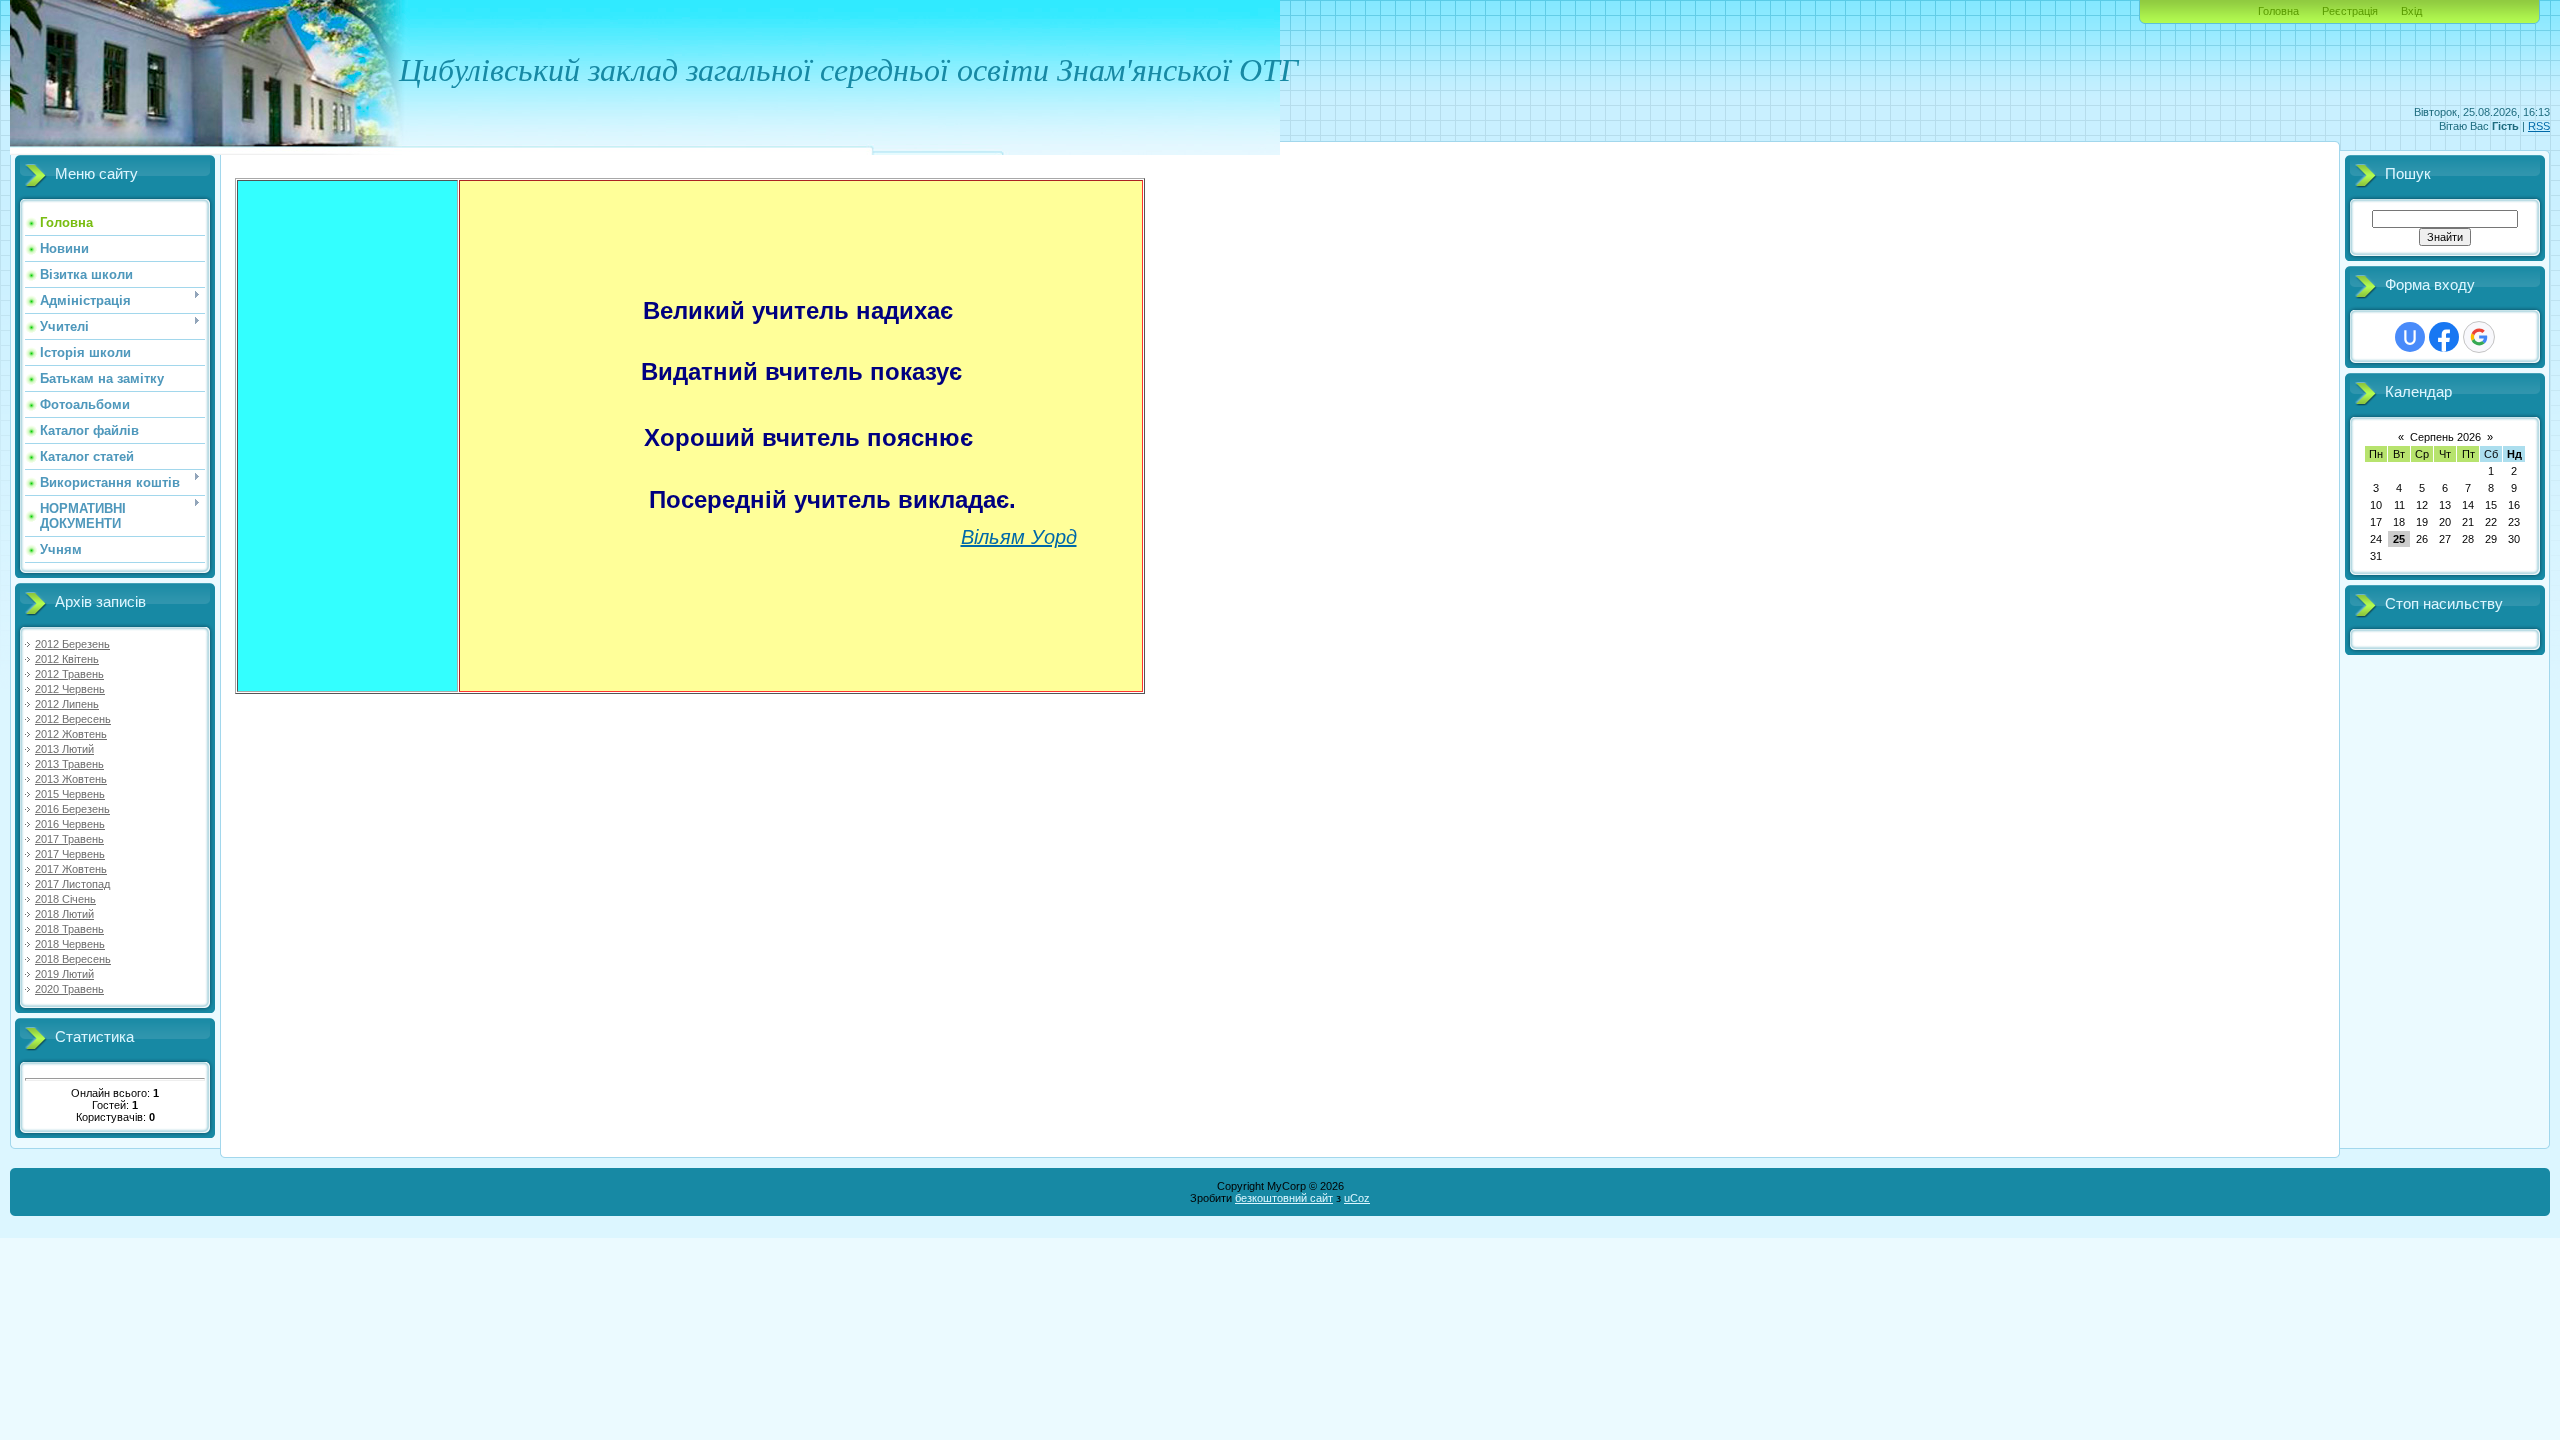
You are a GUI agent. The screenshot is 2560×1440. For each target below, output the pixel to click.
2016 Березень (72, 809)
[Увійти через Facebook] (2444, 337)
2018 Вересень (73, 959)
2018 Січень (65, 899)
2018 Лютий (64, 914)
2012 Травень (69, 674)
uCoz (1357, 1198)
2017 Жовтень (71, 869)
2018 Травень (69, 929)
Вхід (2411, 11)
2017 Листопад (72, 884)
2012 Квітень (67, 659)
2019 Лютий (64, 974)
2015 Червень (70, 794)
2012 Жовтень (71, 734)
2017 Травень (69, 839)
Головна (2278, 11)
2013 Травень (69, 764)
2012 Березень (72, 644)
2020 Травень (69, 989)
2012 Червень (70, 689)
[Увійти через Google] (2479, 337)
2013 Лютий (64, 749)
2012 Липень (67, 704)
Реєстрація (2350, 11)
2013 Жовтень (71, 779)
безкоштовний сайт (1284, 1198)
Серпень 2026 (2445, 437)
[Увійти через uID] (2410, 337)
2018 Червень (70, 944)
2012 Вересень (73, 719)
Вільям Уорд (1019, 537)
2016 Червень (70, 824)
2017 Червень (70, 854)
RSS (2539, 126)
